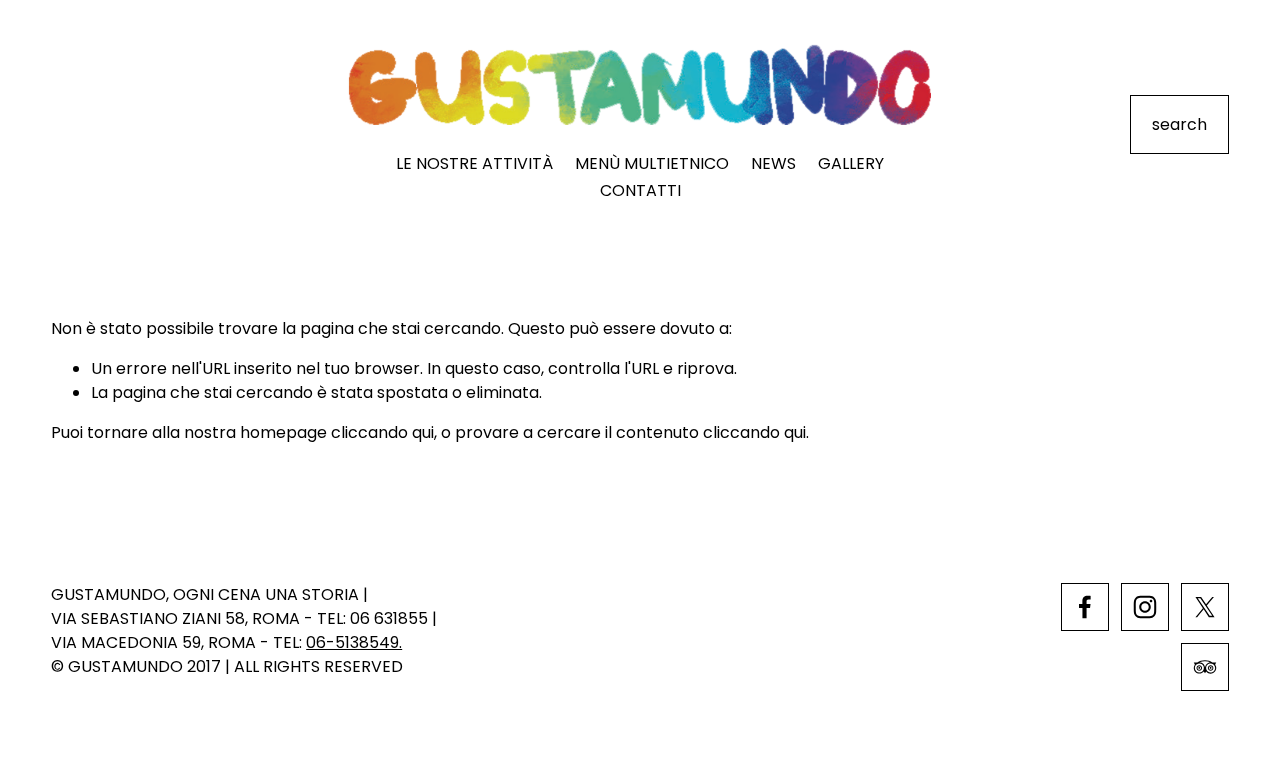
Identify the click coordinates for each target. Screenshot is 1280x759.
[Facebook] (1085, 607)
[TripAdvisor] (1205, 667)
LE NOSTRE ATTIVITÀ (474, 163)
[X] (1205, 607)
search (1179, 124)
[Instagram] (1145, 607)
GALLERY (851, 163)
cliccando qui (382, 432)
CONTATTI (640, 190)
